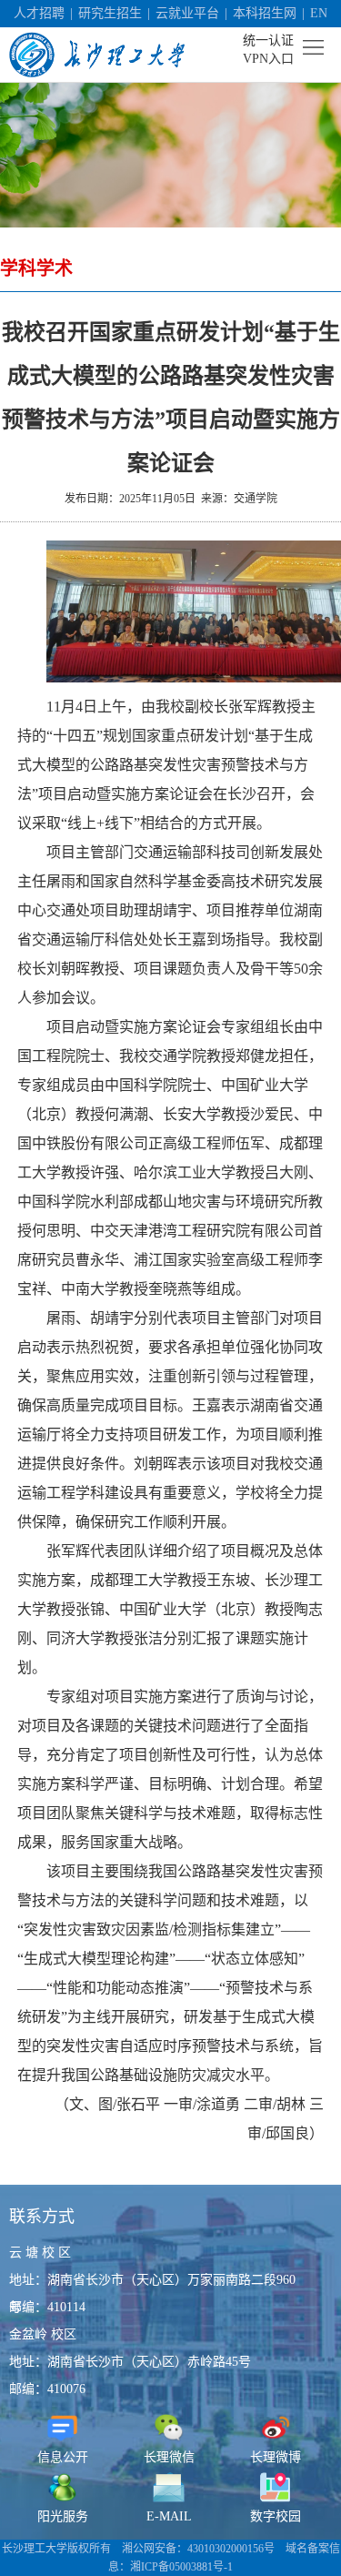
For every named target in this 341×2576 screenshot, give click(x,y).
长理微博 (276, 2457)
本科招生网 (265, 13)
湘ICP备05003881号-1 (181, 2567)
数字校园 (276, 2516)
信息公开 (63, 2457)
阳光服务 (63, 2516)
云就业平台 (187, 13)
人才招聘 (39, 13)
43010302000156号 (231, 2549)
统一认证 (268, 40)
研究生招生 (110, 13)
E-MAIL (169, 2516)
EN (319, 13)
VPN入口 (268, 59)
